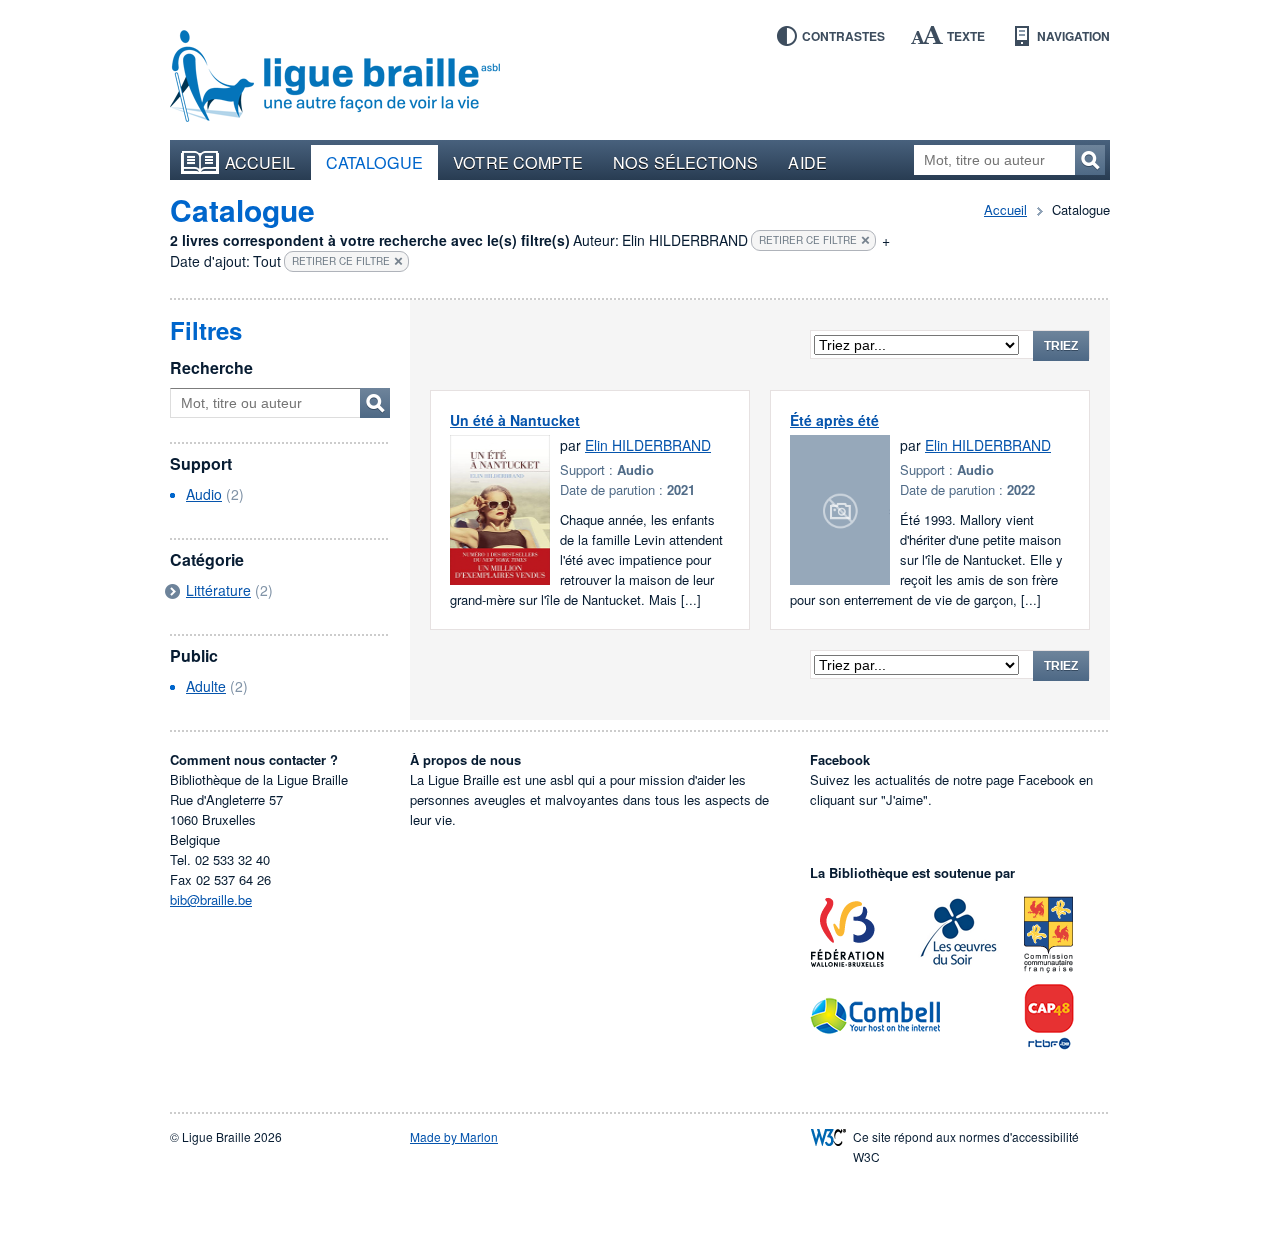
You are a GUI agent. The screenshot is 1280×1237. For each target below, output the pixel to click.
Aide (807, 162)
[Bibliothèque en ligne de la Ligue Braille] (335, 77)
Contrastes (843, 36)
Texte (966, 36)
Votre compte (518, 162)
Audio (204, 494)
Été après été (834, 420)
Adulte (206, 686)
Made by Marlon (454, 1136)
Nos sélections (685, 162)
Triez (1061, 346)
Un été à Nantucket (515, 420)
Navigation (1073, 36)
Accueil (260, 162)
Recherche (211, 367)
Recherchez (1090, 160)
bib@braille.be (211, 899)
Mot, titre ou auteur (375, 403)
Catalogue (375, 162)
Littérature (218, 590)
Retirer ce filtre (808, 240)
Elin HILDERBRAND (648, 445)
